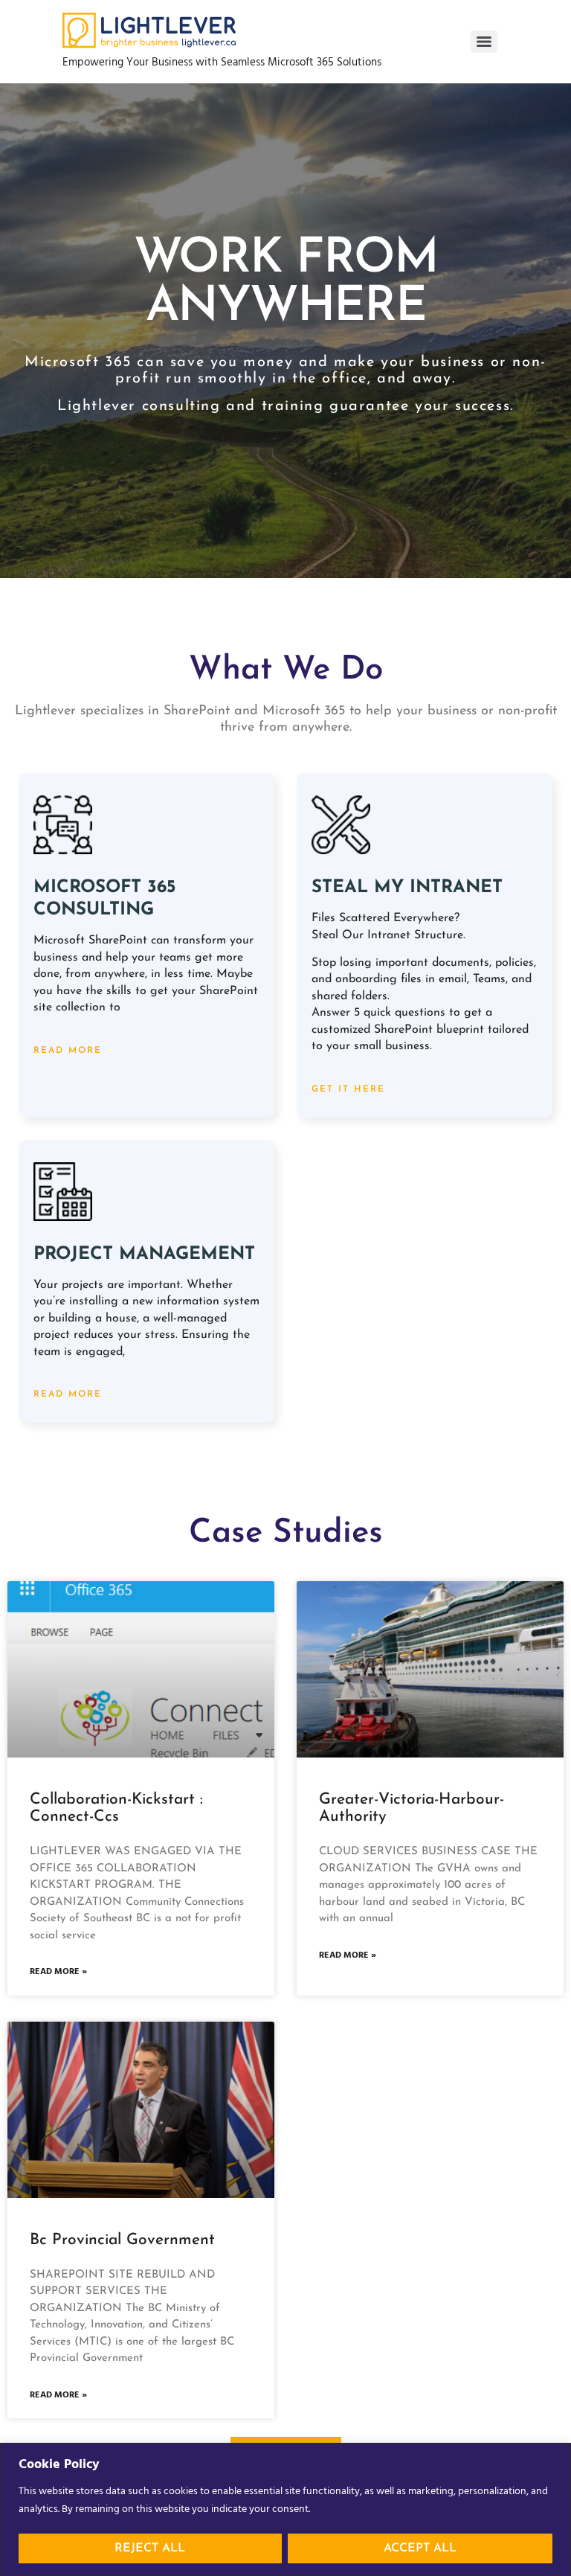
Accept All (420, 2548)
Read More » (58, 1972)
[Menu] (484, 42)
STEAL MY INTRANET (407, 888)
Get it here (348, 1089)
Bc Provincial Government (122, 2240)
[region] (285, 2509)
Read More (68, 1051)
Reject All (150, 2548)
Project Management (144, 1255)
